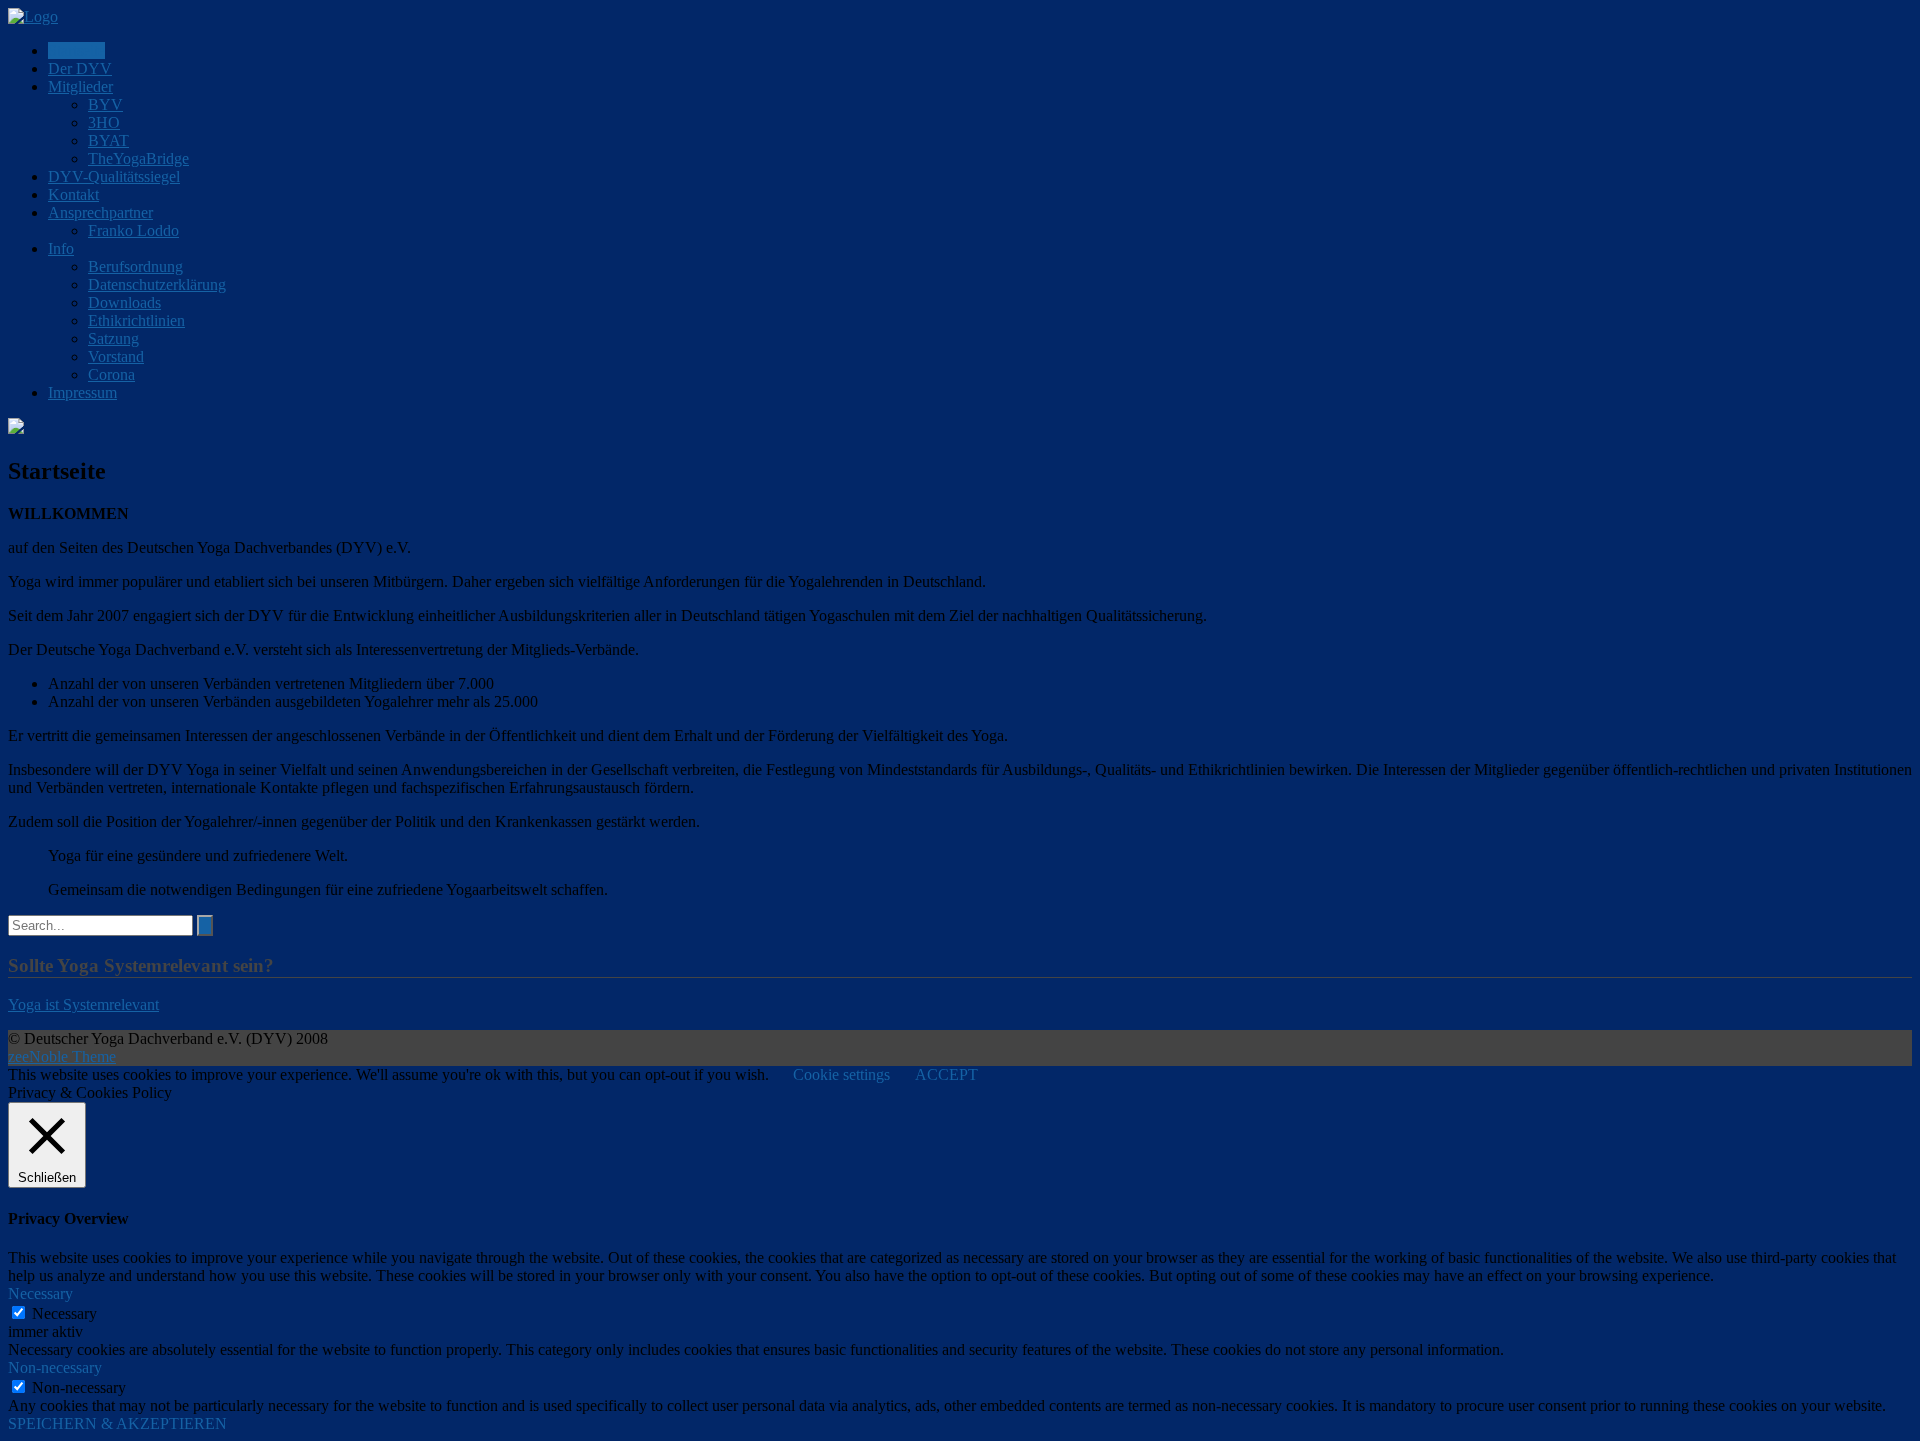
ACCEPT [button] (946, 1074)
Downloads (124, 302)
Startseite (76, 50)
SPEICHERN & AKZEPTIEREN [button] (117, 1423)
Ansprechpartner (100, 212)
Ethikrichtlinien (136, 320)
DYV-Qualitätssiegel (114, 176)
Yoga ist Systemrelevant (83, 1004)
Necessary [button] (40, 1293)
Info (61, 248)
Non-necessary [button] (55, 1367)
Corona (111, 374)
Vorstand (116, 356)
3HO (104, 122)
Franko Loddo (133, 230)
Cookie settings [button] (841, 1074)
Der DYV (80, 68)
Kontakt (73, 194)
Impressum (82, 392)
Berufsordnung (135, 266)
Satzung (113, 338)
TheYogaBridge (138, 158)
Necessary (64, 1313)
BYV (105, 104)
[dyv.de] (33, 16)
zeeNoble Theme (62, 1056)
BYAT (108, 140)
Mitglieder (80, 86)
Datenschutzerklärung (157, 284)
